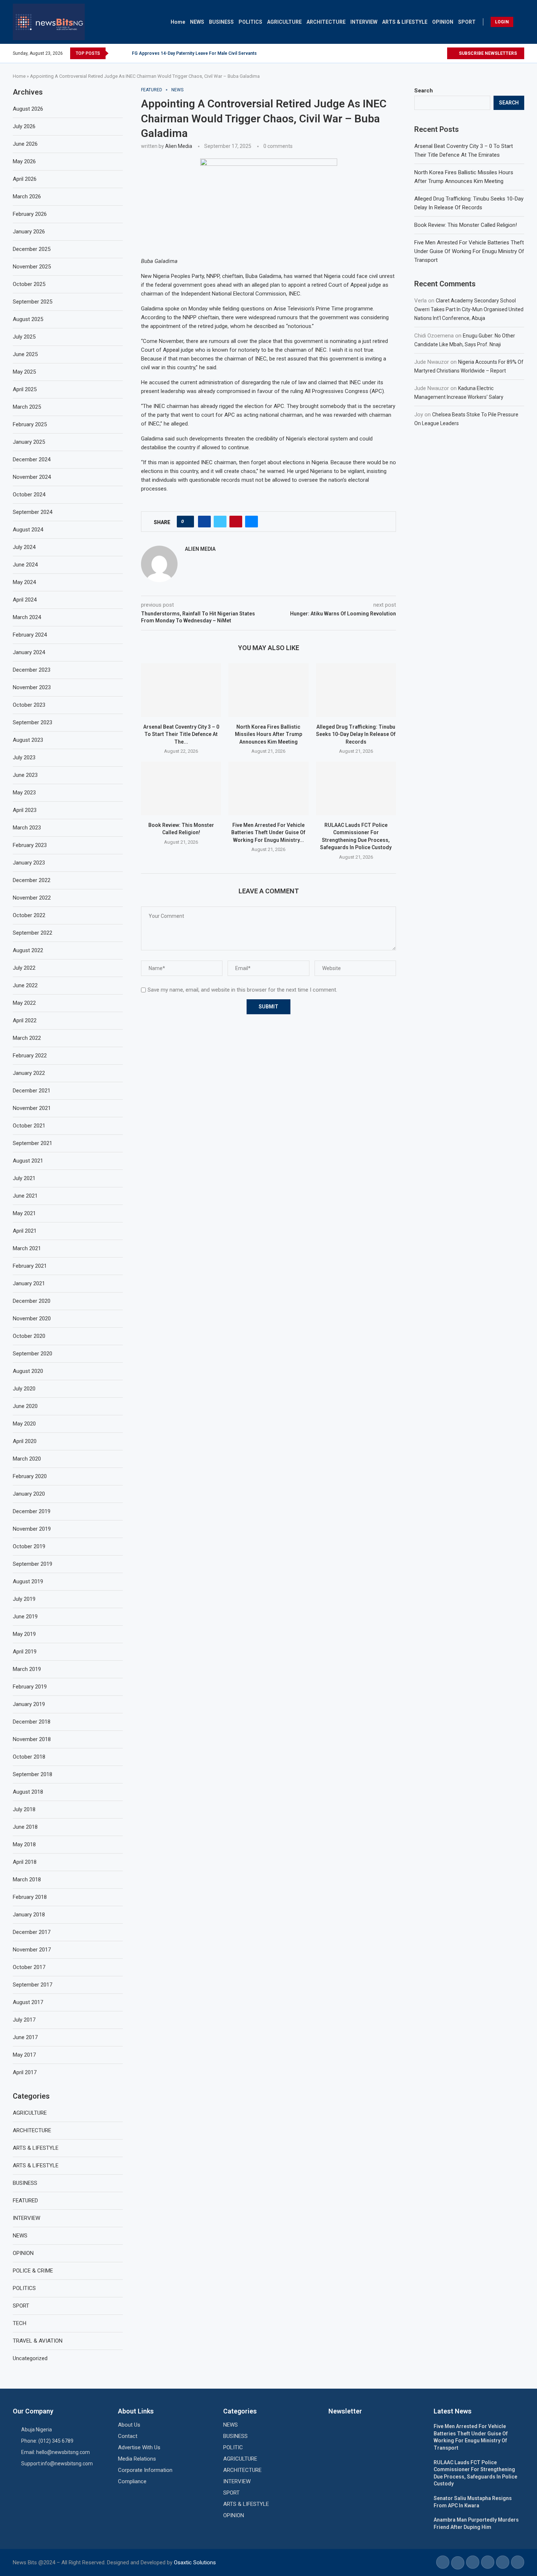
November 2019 (32, 1529)
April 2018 (25, 1862)
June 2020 (25, 1406)
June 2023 (25, 775)
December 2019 (32, 1511)
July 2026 (24, 126)
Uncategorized (30, 2358)
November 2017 (32, 1950)
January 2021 (29, 1283)
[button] (115, 53)
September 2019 (33, 1564)
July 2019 (24, 1599)
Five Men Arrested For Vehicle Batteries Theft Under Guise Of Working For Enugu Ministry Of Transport (469, 251)
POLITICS (250, 22)
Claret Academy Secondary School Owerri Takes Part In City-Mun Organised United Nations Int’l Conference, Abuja (469, 309)
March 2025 (27, 407)
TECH (20, 2323)
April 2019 (25, 1652)
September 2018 (33, 1774)
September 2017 (33, 1985)
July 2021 (24, 1178)
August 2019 (28, 1581)
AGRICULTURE (284, 22)
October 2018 (29, 1757)
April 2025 (25, 389)
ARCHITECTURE (326, 22)
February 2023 (30, 845)
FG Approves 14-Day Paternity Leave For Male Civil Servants (194, 53)
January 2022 (29, 1073)
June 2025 (25, 354)
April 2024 (25, 600)
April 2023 (25, 810)
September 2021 (33, 1143)
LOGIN (502, 22)
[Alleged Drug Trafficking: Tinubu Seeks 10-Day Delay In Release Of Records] (356, 690)
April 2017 (25, 2072)
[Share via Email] (252, 522)
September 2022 (33, 933)
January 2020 (29, 1494)
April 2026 (25, 179)
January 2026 (29, 232)
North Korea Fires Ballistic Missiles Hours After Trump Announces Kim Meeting (268, 734)
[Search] (521, 22)
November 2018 (32, 1739)
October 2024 (29, 495)
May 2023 (24, 793)
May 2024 (24, 582)
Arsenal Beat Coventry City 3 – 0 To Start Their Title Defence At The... (181, 734)
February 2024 (30, 635)
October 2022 (29, 915)
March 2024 (27, 617)
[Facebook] (424, 53)
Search (424, 91)
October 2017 (29, 1967)
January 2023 (29, 863)
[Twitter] (433, 53)
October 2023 (29, 705)
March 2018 (27, 1879)
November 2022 (32, 898)
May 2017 (24, 2055)
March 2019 (27, 1669)
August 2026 (28, 109)
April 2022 (25, 1020)
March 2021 (27, 1248)
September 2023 (33, 722)
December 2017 (32, 1932)
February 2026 (30, 214)
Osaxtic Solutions (195, 2562)
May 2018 (24, 1844)
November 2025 (32, 267)
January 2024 (29, 652)
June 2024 (25, 565)
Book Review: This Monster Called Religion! (466, 225)
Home (178, 22)
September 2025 (33, 302)
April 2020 (25, 1441)
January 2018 (29, 1915)
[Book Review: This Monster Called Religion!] (181, 788)
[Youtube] (441, 53)
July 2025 (24, 337)
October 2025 (29, 284)
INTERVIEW (364, 22)
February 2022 (30, 1056)
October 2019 (29, 1546)
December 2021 (32, 1091)
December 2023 (32, 670)
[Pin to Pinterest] (236, 522)
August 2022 (28, 950)
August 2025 (28, 319)
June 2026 (25, 144)
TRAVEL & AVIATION (38, 2341)
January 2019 (29, 1704)
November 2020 (32, 1318)
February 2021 (30, 1266)
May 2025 (24, 372)
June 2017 (25, 2037)
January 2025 (29, 442)
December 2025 (32, 249)
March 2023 (27, 828)
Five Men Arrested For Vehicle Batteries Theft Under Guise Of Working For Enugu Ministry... (268, 833)
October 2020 (29, 1336)
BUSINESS (221, 22)
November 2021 (32, 1108)
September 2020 (33, 1354)
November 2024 (32, 477)
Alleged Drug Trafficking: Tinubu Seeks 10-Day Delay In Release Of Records (356, 734)
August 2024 (28, 530)
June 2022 (25, 985)
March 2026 (27, 196)
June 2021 (25, 1196)
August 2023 (28, 740)
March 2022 (27, 1038)
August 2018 (28, 1792)
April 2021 (25, 1231)
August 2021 (28, 1161)
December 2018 (32, 1722)
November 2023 (32, 687)
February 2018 (30, 1897)
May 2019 (24, 1634)
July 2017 (24, 2020)
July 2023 (24, 757)
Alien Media (179, 146)
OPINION (443, 22)
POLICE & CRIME (33, 2271)
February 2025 (30, 424)
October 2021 (29, 1126)
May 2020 (24, 1424)
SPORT (467, 22)
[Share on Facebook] (204, 522)
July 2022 (24, 968)
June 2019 (25, 1617)
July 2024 (24, 547)
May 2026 (24, 161)
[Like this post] (188, 522)
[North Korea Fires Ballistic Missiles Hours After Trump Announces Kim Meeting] (268, 690)
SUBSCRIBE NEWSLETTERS (487, 53)
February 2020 (30, 1476)
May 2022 (24, 1003)
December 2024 (32, 459)
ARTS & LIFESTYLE (405, 22)
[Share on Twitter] (220, 522)
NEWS (197, 22)
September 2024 (33, 512)
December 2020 (32, 1301)
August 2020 (28, 1371)
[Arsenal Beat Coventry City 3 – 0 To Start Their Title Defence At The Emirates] (181, 690)
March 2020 (27, 1459)
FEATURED (25, 2201)
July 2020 (24, 1389)
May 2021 (24, 1213)
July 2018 (24, 1809)
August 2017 (28, 2002)
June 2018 (25, 1827)
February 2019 (30, 1687)
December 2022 (32, 880)
